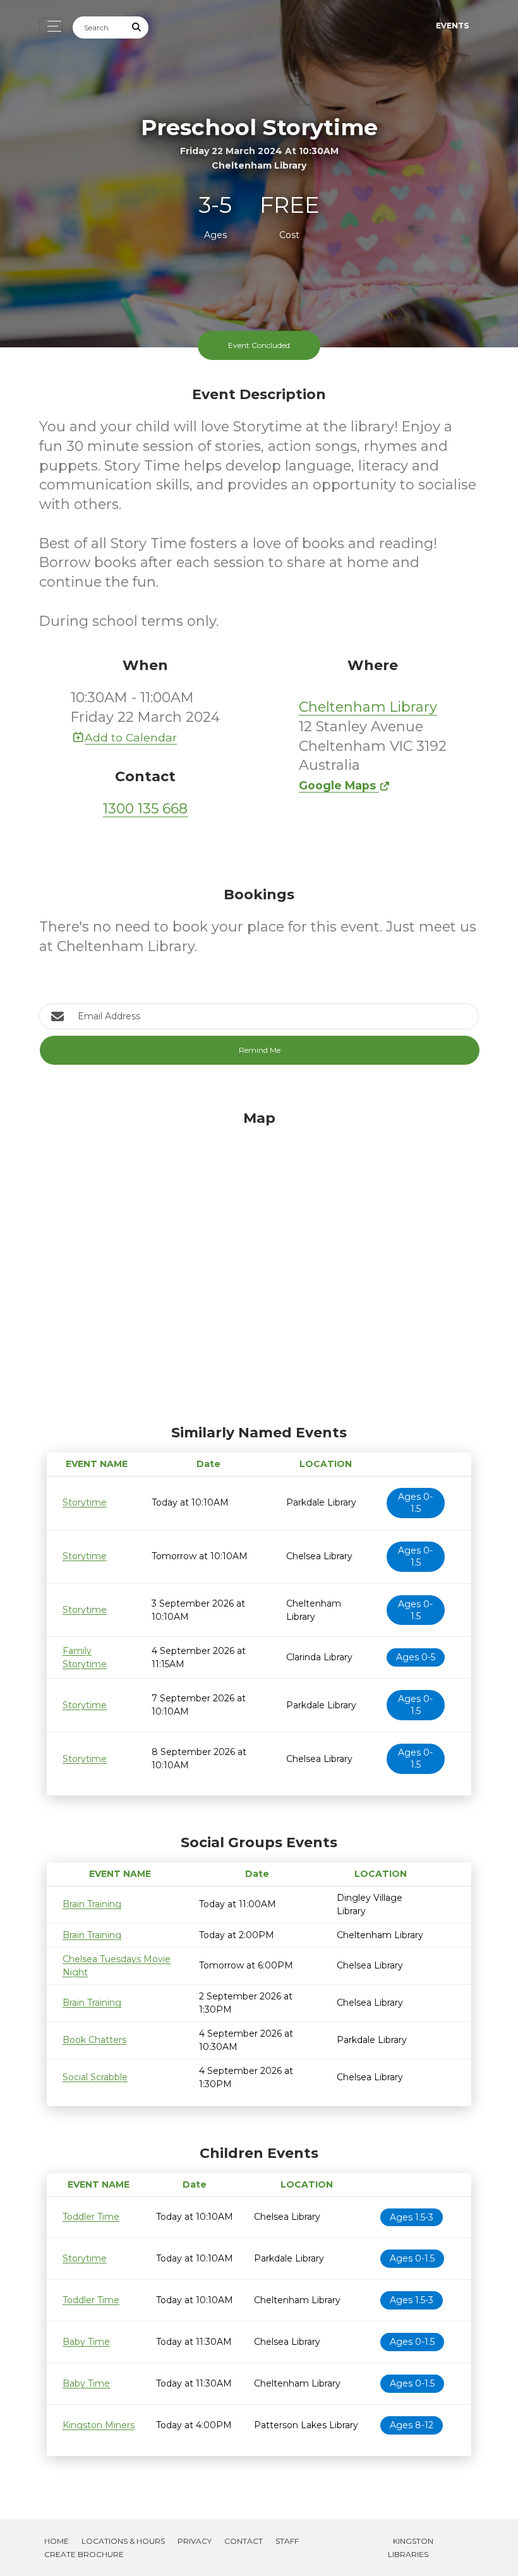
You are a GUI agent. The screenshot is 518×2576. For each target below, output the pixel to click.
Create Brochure (84, 2554)
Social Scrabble (95, 2077)
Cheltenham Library (368, 707)
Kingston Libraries (411, 2548)
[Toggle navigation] (51, 26)
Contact (244, 2541)
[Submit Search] (137, 27)
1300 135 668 (145, 809)
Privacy (195, 2541)
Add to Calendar (131, 737)
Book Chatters (94, 2040)
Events (452, 26)
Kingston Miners (99, 2425)
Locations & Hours (123, 2541)
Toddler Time (91, 2217)
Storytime (85, 1502)
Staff (287, 2541)
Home (57, 2541)
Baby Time (86, 2342)
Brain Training (92, 1904)
